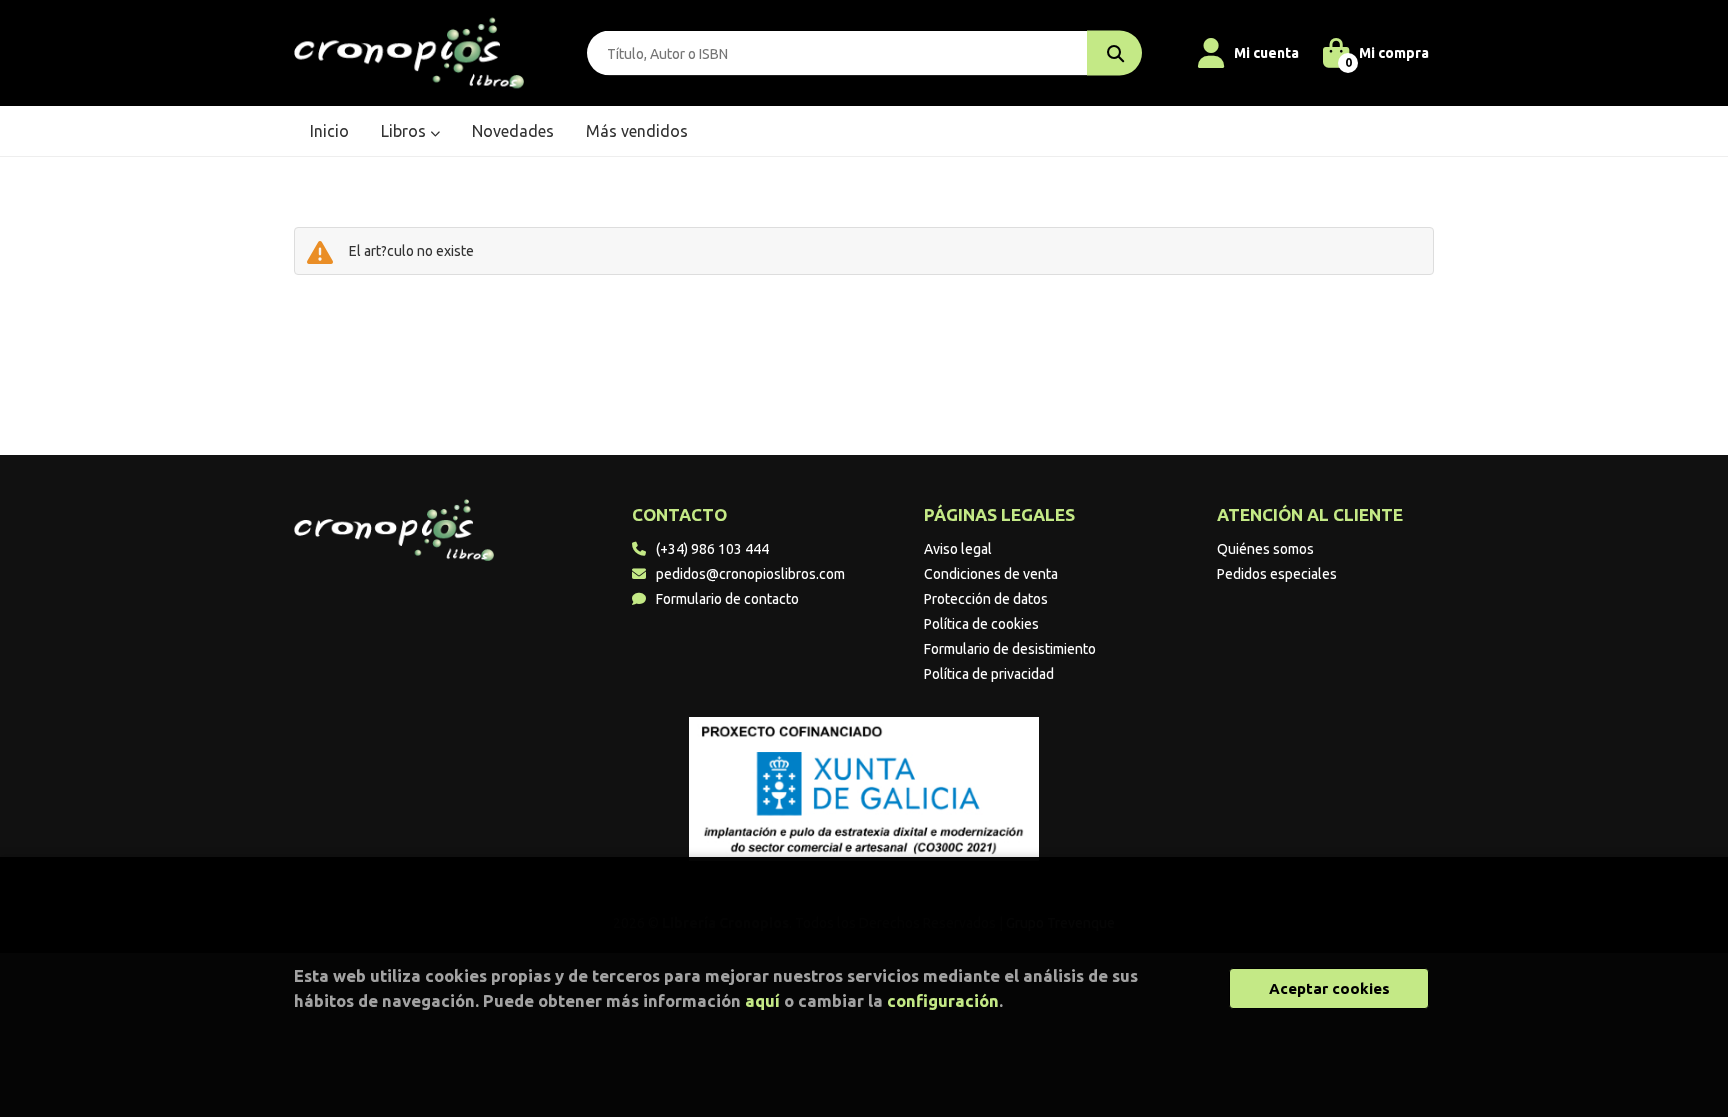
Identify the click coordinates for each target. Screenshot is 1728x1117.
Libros (405, 131)
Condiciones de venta (991, 574)
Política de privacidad (989, 674)
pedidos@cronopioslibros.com (750, 574)
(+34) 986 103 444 (712, 549)
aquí (762, 1000)
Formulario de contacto (727, 599)
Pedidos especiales (1277, 574)
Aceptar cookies (1329, 988)
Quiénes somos (1265, 549)
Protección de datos (986, 599)
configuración (943, 1000)
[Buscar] (1114, 53)
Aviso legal (958, 549)
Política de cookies (981, 624)
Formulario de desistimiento (1010, 649)
